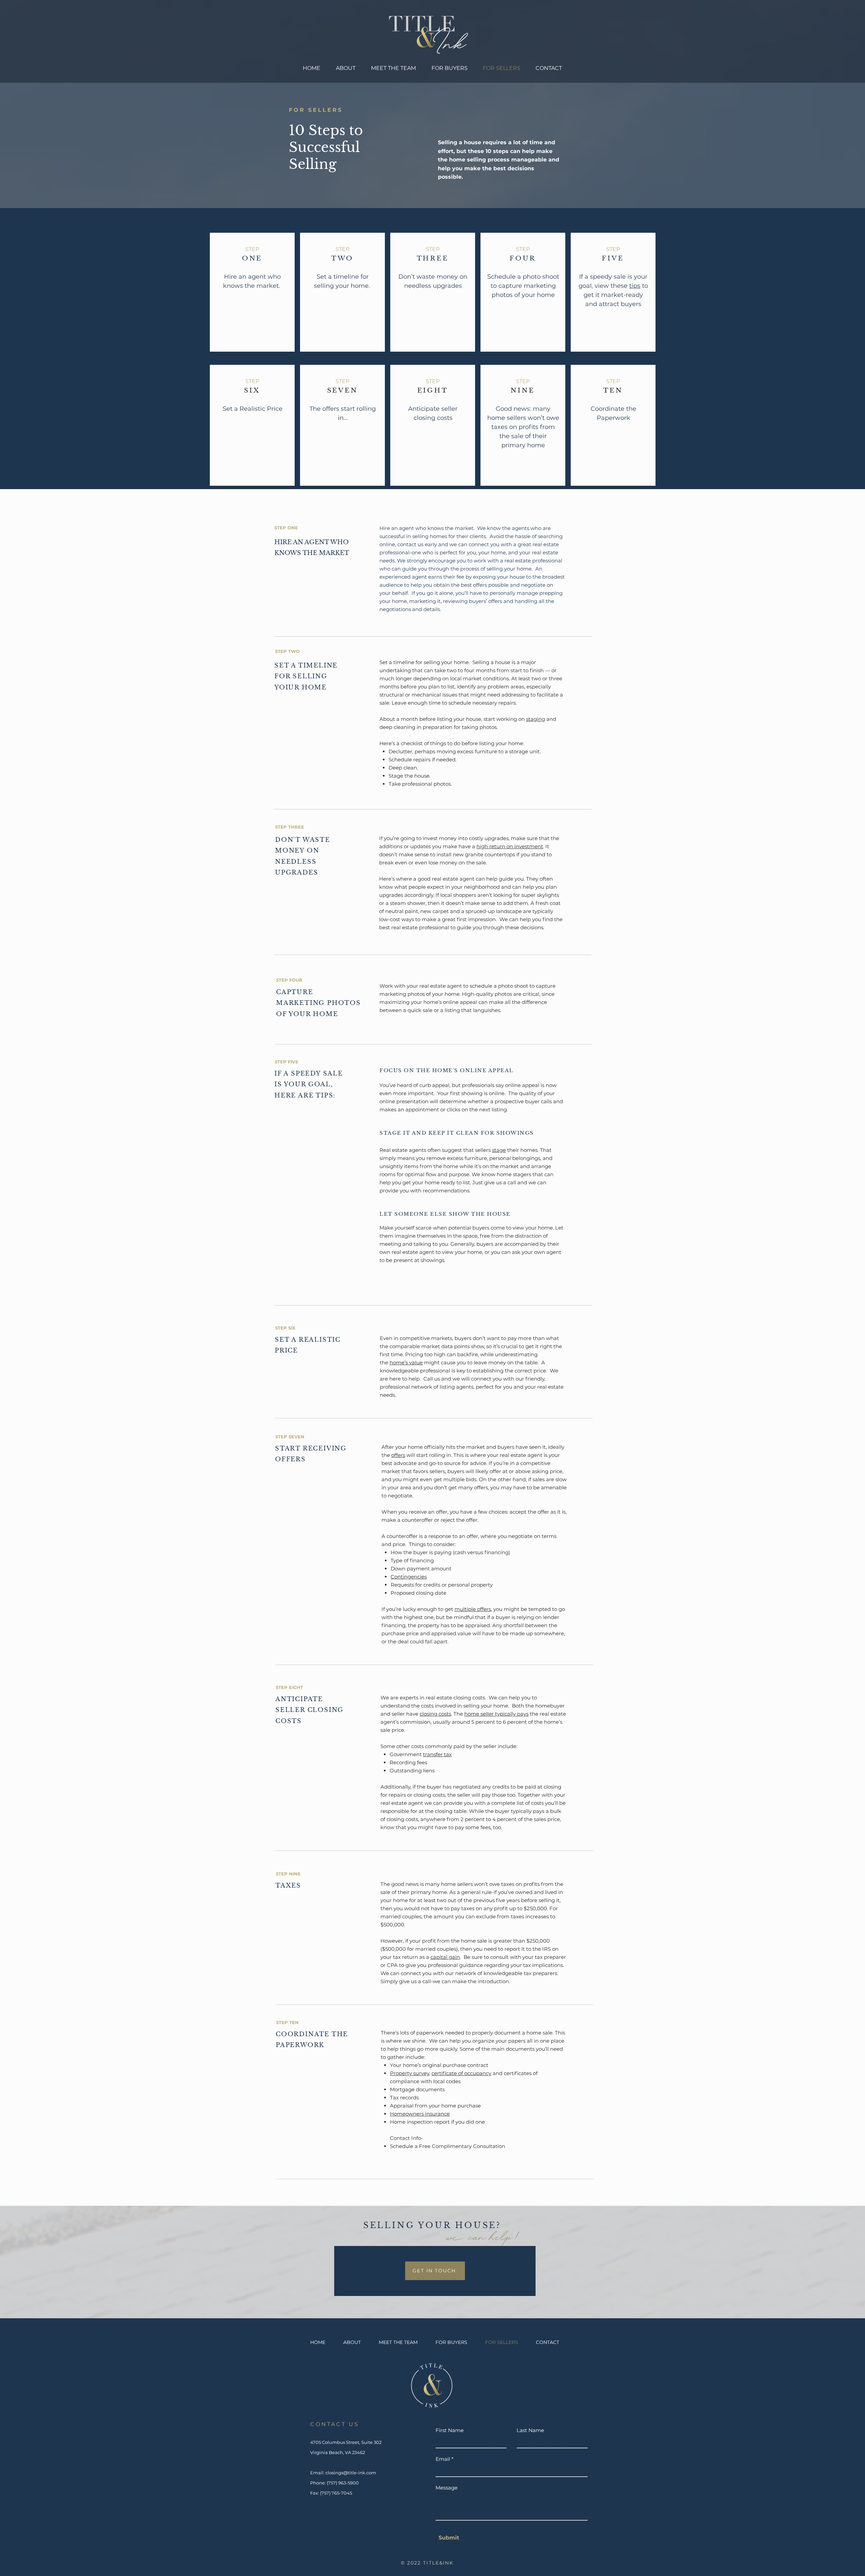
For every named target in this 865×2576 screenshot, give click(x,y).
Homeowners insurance (420, 2114)
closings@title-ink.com (351, 2473)
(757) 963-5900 (343, 2483)
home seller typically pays (496, 1714)
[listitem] (252, 292)
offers (331, 409)
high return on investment (510, 846)
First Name (450, 2430)
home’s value (406, 1362)
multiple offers (473, 1609)
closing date (431, 1593)
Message (447, 2488)
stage (499, 1150)
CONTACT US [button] (335, 2424)
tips (635, 286)
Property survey (410, 2073)
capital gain (445, 1957)
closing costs (435, 1714)
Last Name (530, 2430)
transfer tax (437, 1754)
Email (443, 2459)
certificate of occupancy (461, 2073)
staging (536, 719)
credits (432, 1585)
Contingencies (409, 1577)
